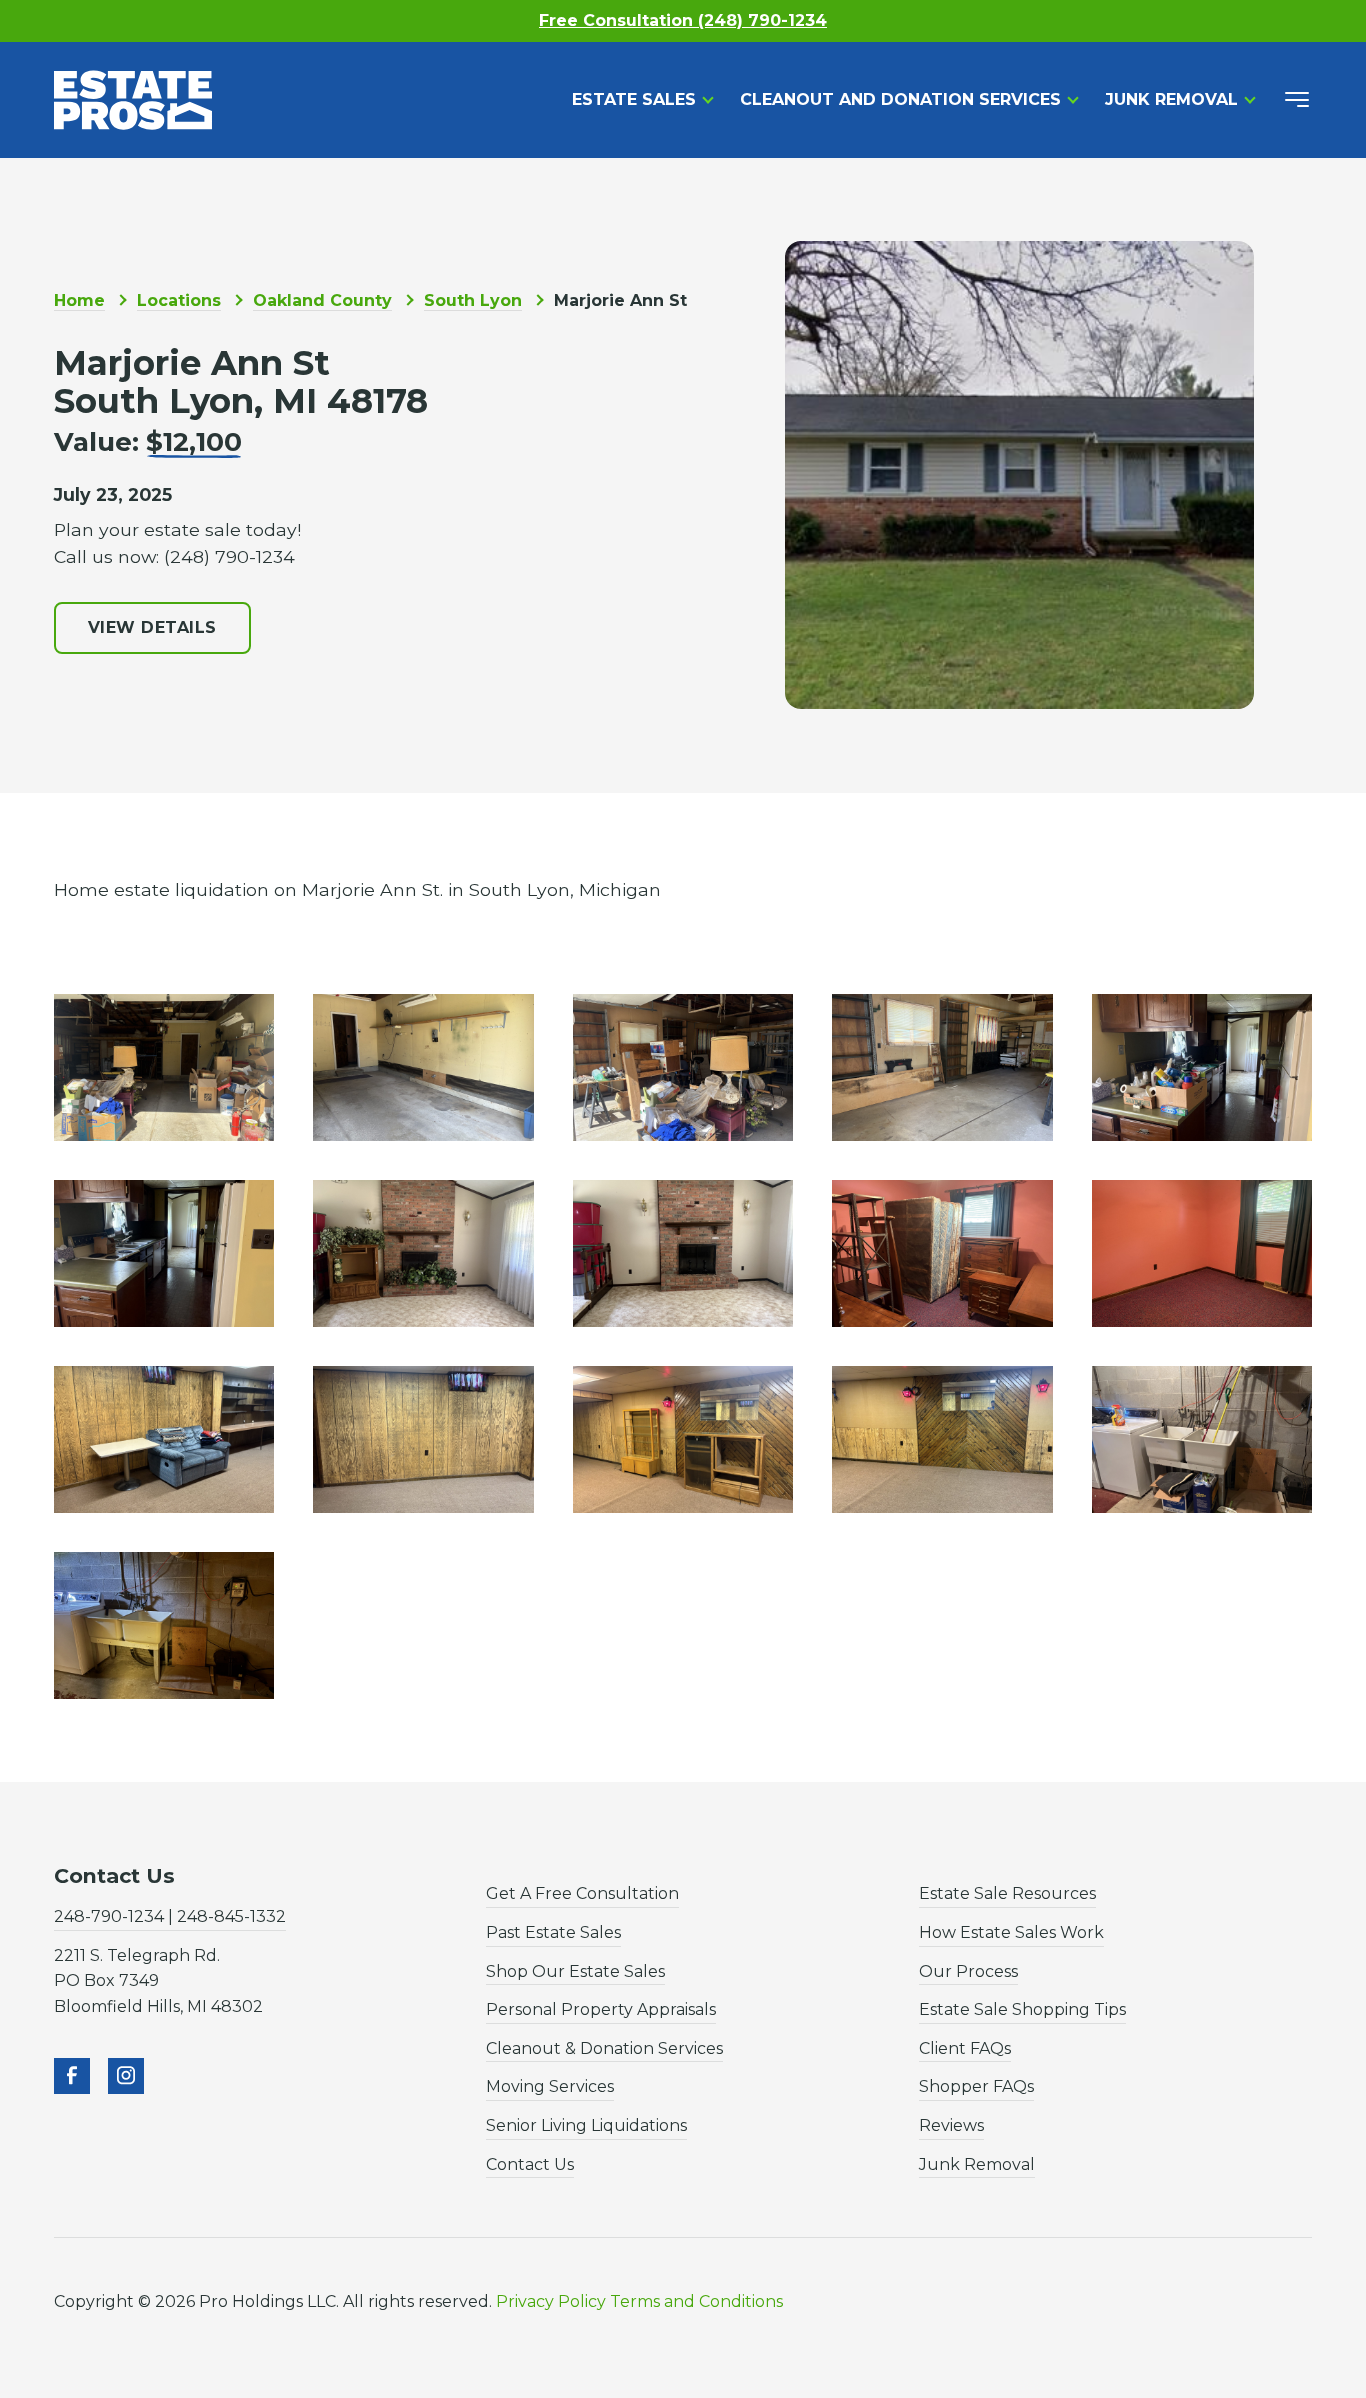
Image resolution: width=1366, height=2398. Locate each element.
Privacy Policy (551, 2301)
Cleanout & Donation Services (604, 2048)
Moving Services (550, 2086)
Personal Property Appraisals (601, 2009)
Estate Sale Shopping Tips (1022, 2009)
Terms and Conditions (696, 2301)
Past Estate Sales (553, 1932)
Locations (179, 300)
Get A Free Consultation (582, 1893)
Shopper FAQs (976, 2086)
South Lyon (473, 300)
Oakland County (322, 300)
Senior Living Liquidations (586, 2125)
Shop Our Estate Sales (575, 1971)
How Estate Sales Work (1011, 1932)
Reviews (951, 2125)
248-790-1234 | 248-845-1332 (170, 1916)
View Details (152, 627)
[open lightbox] (164, 1067)
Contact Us (530, 2164)
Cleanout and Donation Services (900, 99)
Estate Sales (634, 99)
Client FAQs (965, 2048)
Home (79, 300)
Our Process (968, 1971)
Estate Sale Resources (1007, 1893)
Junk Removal (1171, 99)
